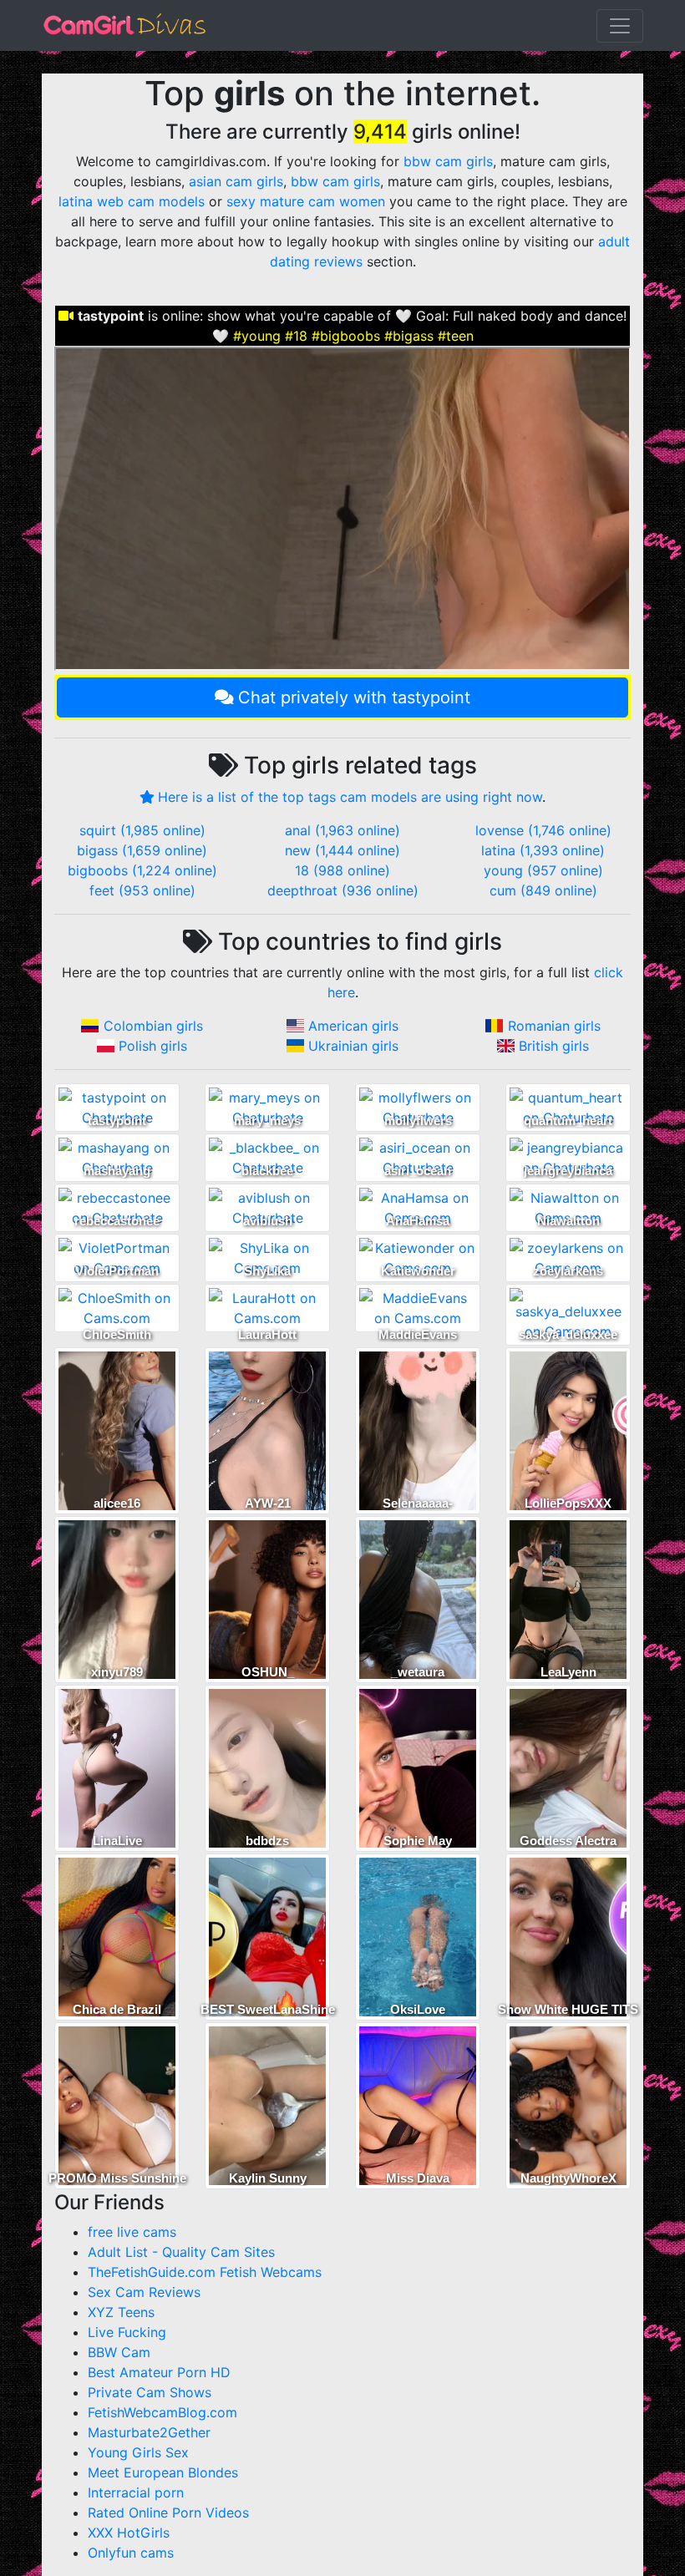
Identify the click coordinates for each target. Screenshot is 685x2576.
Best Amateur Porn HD (159, 2372)
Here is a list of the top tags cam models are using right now (350, 797)
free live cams (132, 2232)
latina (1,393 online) (543, 850)
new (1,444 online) (342, 850)
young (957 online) (543, 870)
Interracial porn (136, 2492)
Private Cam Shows (150, 2392)
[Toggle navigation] (620, 26)
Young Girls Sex (138, 2452)
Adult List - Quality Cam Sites (181, 2252)
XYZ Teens (121, 2312)
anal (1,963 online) (342, 830)
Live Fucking (127, 2332)
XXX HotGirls (129, 2533)
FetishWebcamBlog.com (162, 2412)
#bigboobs (346, 336)
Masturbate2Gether (149, 2432)
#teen (456, 336)
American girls (353, 1026)
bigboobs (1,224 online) (142, 870)
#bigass (409, 336)
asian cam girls (236, 181)
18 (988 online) (342, 870)
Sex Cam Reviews (144, 2292)
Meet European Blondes (163, 2472)
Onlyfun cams (131, 2553)
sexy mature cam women (306, 201)
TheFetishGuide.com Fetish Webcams (205, 2272)
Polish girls (153, 1046)
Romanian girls (554, 1026)
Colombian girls (153, 1026)
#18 (296, 336)
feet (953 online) (142, 890)
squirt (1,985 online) (142, 830)
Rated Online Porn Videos (168, 2513)
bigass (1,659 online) (142, 850)
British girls (554, 1046)
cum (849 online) (543, 890)
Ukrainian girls (353, 1046)
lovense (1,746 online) (543, 830)
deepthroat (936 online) (343, 890)
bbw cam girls (448, 161)
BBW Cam (119, 2352)
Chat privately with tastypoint (354, 697)
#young (257, 336)
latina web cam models (132, 201)
